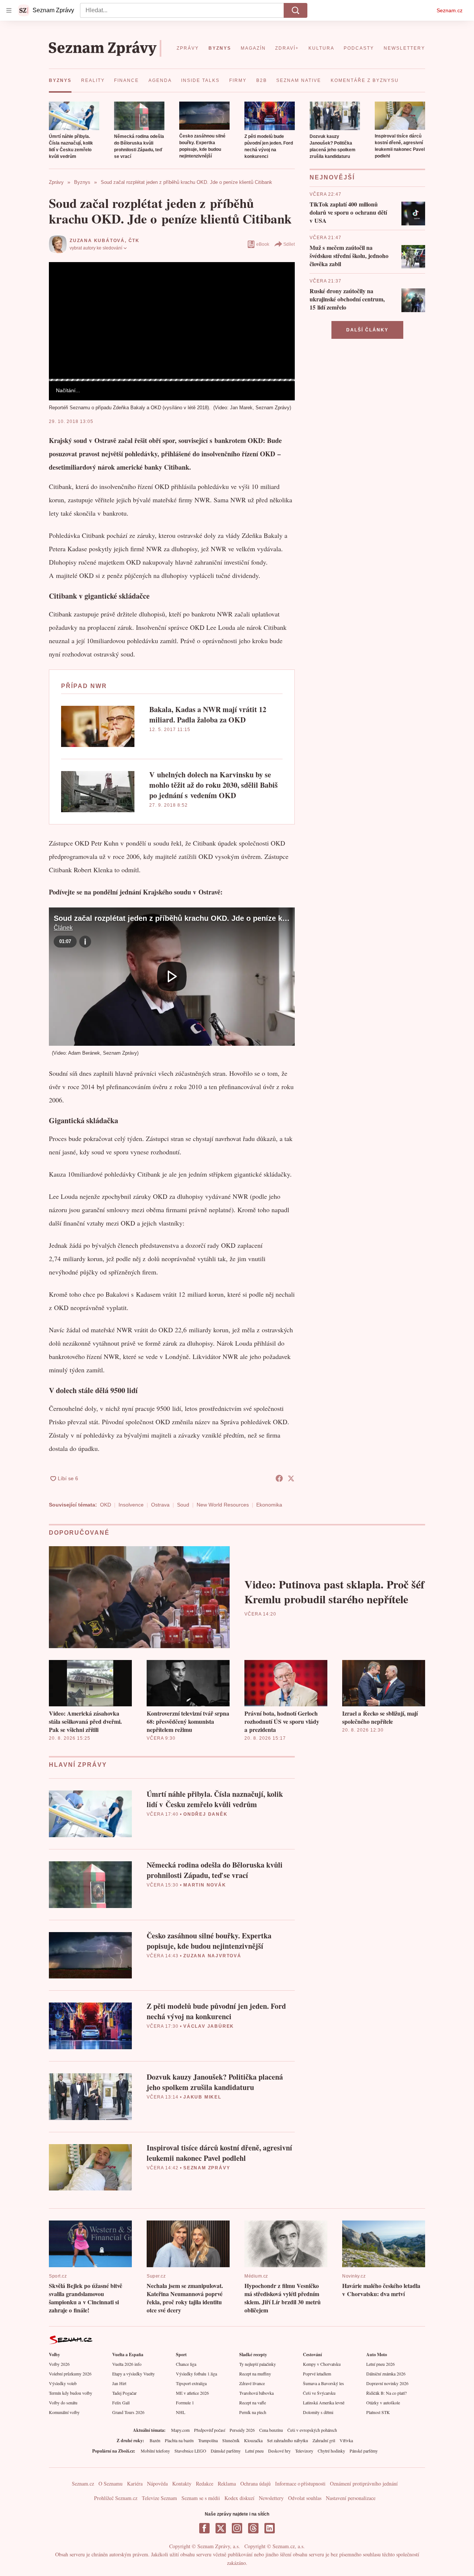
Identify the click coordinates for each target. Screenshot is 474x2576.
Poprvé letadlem (317, 2374)
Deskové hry (279, 2451)
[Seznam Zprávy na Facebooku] (204, 2528)
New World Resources (223, 1505)
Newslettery (271, 2498)
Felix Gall (121, 2403)
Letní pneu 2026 (380, 2364)
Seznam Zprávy (207, 2168)
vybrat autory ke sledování (96, 248)
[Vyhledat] (296, 10)
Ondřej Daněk (206, 1814)
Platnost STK (378, 2412)
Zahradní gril (324, 2440)
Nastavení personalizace (351, 2498)
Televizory (304, 2451)
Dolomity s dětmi (318, 2412)
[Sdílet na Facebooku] (279, 1478)
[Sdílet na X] (291, 1478)
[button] (74, 116)
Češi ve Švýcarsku (319, 2393)
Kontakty (182, 2484)
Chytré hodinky (331, 2451)
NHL (181, 2412)
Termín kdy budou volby (71, 2393)
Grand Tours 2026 (128, 2412)
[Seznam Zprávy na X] (221, 2528)
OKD (106, 1505)
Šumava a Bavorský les (323, 2383)
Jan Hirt (119, 2383)
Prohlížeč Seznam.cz (116, 2498)
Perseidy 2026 (242, 2430)
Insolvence (131, 1505)
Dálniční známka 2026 (386, 2374)
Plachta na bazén (179, 2440)
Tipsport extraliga (191, 2383)
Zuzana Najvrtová (212, 1956)
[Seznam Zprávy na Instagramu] (237, 2528)
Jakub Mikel (202, 2097)
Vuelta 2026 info (127, 2364)
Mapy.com (180, 2430)
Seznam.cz (450, 10)
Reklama (227, 2484)
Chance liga (186, 2364)
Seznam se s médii (201, 2498)
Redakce (205, 2484)
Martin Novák (205, 1885)
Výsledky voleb (63, 2383)
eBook (263, 244)
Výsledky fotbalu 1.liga (196, 2374)
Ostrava (160, 1505)
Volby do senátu (63, 2403)
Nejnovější (332, 177)
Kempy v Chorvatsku (322, 2364)
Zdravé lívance (252, 2383)
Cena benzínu (271, 2430)
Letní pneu (254, 2451)
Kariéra (135, 2484)
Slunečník (231, 2440)
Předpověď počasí (210, 2430)
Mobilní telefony (155, 2451)
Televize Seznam (159, 2498)
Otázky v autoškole (383, 2403)
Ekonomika (269, 1505)
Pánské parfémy (364, 2451)
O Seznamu (111, 2484)
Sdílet (289, 244)
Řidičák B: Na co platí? (386, 2393)
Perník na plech (253, 2412)
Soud (183, 1505)
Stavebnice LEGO (190, 2451)
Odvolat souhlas (305, 2498)
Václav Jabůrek (209, 2026)
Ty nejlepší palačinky (258, 2364)
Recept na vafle (253, 2403)
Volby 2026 (59, 2364)
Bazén (155, 2440)
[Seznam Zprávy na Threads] (253, 2528)
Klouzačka (253, 2440)
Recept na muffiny (255, 2374)
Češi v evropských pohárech (312, 2430)
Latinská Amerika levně (324, 2403)
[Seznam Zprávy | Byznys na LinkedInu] (270, 2528)
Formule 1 (185, 2403)
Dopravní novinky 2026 (387, 2383)
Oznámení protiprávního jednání (364, 2484)
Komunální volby (64, 2412)
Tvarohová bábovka (256, 2393)
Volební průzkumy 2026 (70, 2374)
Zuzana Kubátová (97, 241)
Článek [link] (63, 282)
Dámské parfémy (226, 2451)
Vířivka (346, 2440)
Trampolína (208, 2440)
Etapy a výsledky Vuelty (133, 2374)
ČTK (134, 241)
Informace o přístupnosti (300, 2484)
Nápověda (157, 2484)
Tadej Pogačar (124, 2393)
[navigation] (9, 10)
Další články (367, 330)
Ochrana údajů (256, 2484)
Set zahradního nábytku (288, 2440)
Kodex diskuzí (239, 2498)
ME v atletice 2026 (192, 2393)
